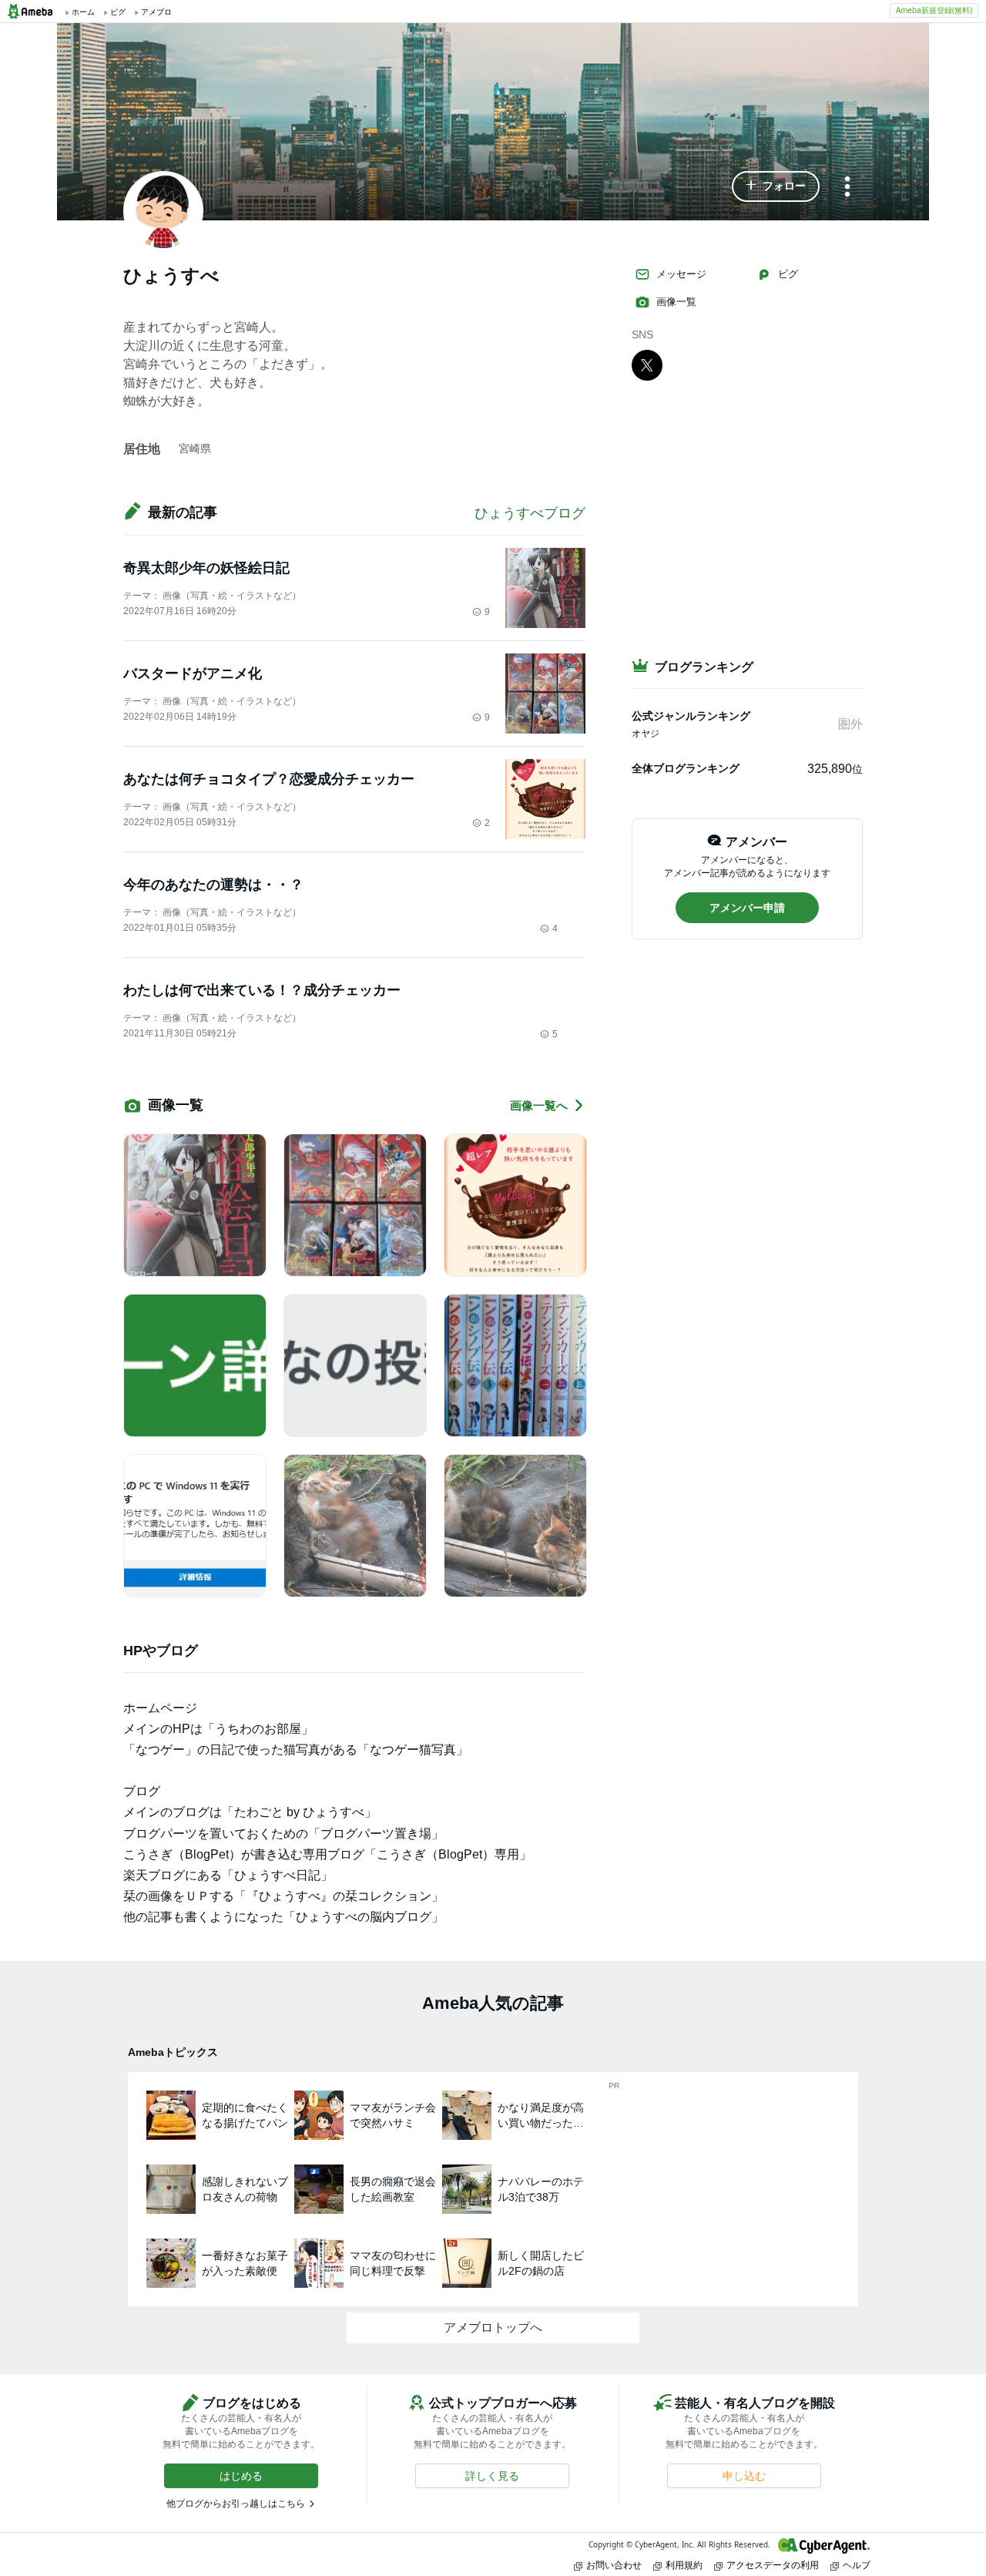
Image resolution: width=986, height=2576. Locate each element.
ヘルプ (857, 2565)
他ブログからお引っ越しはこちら (236, 2504)
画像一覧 (676, 302)
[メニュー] (847, 188)
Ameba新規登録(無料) (934, 10)
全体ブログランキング (686, 768)
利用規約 (684, 2565)
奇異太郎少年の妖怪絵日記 (206, 568)
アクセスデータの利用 (773, 2565)
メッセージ (681, 274)
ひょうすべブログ (530, 513)
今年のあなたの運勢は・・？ (213, 885)
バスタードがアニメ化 (193, 673)
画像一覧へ (539, 1105)
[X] (647, 364)
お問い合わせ (614, 2565)
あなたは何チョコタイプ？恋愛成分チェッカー (269, 779)
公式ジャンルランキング (691, 716)
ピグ (788, 274)
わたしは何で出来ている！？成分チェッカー (262, 990)
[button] (776, 186)
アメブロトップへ (493, 2327)
